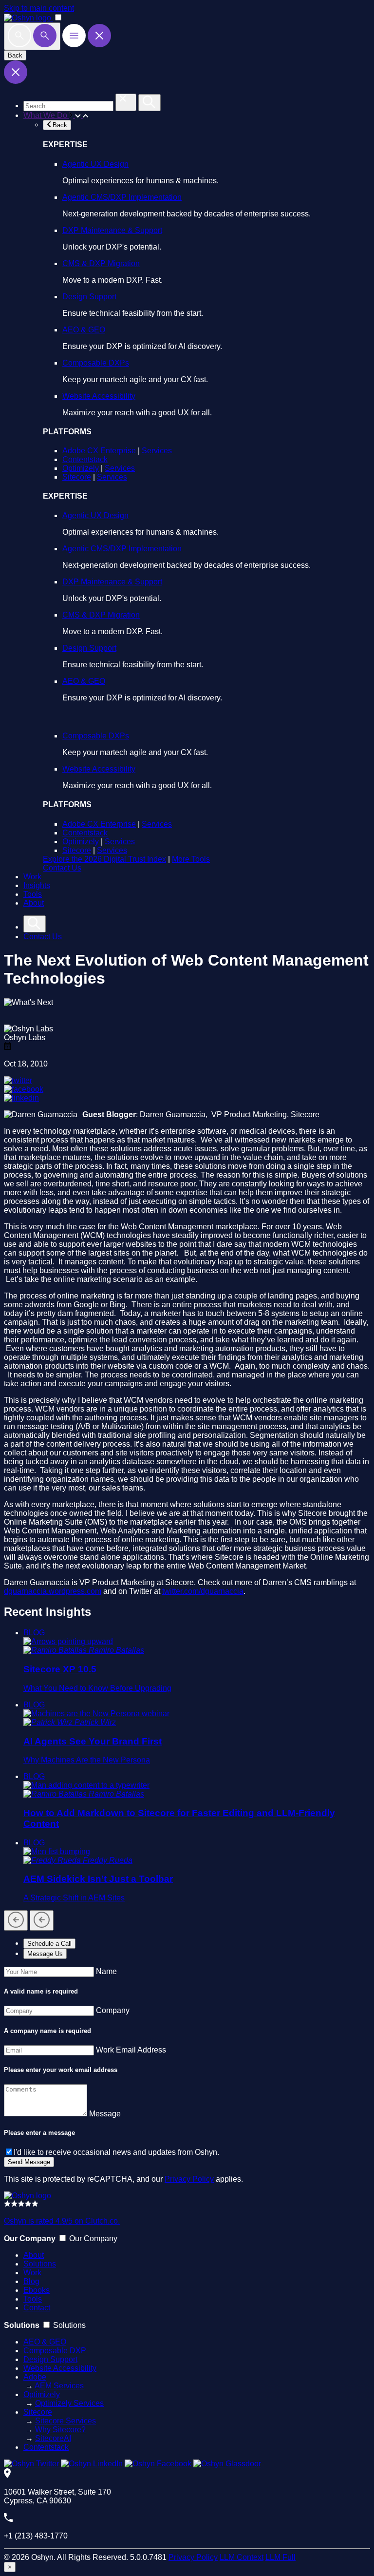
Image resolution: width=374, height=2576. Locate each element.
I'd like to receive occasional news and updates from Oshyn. (116, 2152)
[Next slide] (42, 1920)
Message (105, 2114)
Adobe (35, 2377)
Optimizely (81, 468)
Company (113, 2010)
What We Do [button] (46, 115)
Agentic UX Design (95, 164)
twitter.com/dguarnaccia (203, 1591)
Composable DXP (55, 2351)
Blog (31, 2281)
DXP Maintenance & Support (112, 230)
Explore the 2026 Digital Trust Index (104, 859)
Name (106, 1971)
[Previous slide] (16, 1920)
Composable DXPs (96, 363)
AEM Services (59, 2386)
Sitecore (77, 477)
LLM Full (280, 2557)
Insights (37, 885)
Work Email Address (131, 2050)
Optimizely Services (69, 2403)
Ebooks (37, 2290)
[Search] (32, 36)
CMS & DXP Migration (101, 263)
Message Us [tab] (45, 1954)
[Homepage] (28, 2196)
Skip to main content (39, 8)
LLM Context (242, 2557)
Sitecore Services (65, 2421)
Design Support (89, 297)
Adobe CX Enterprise (99, 451)
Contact (37, 2308)
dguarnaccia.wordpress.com (53, 1591)
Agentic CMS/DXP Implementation (122, 197)
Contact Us (62, 868)
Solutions (40, 2264)
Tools (33, 894)
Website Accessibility (99, 396)
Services (157, 451)
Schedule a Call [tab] (49, 1944)
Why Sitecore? (60, 2430)
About (34, 903)
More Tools (191, 859)
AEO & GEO (84, 330)
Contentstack (85, 459)
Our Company (93, 2238)
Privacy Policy (189, 2179)
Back (15, 55)
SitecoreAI (53, 2438)
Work (32, 877)
